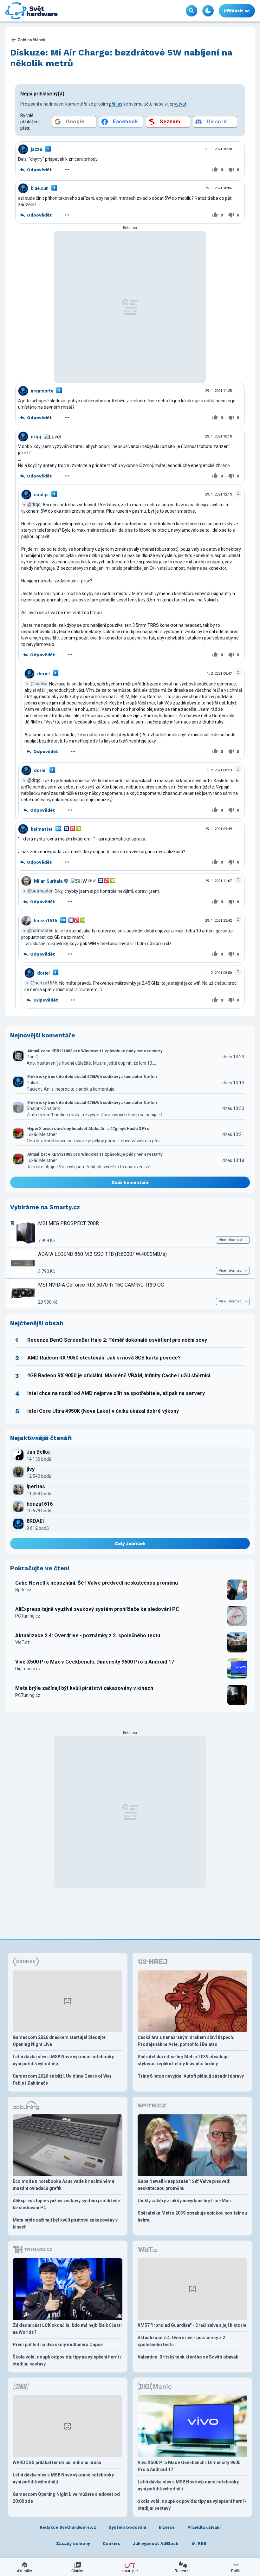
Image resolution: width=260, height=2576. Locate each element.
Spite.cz (23, 1590)
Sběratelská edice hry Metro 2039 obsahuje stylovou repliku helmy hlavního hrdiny (183, 2060)
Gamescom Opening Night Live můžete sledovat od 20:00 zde (66, 2498)
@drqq (34, 504)
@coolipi (39, 684)
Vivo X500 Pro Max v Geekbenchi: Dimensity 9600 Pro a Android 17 (95, 1662)
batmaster (42, 829)
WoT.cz (23, 1642)
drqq (36, 437)
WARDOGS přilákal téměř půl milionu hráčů (57, 2462)
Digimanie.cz (28, 1669)
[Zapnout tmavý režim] (208, 11)
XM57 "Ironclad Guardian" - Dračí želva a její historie (192, 2325)
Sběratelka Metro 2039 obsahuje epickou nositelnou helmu (192, 2216)
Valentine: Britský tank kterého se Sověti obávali (188, 2357)
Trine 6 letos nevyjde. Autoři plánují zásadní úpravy (191, 2076)
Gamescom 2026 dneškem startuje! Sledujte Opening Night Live (59, 2041)
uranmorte (42, 391)
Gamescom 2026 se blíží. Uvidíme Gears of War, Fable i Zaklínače (63, 2080)
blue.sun (40, 188)
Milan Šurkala (48, 881)
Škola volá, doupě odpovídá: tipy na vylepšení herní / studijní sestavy (67, 2360)
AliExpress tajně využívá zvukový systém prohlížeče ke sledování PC (97, 1609)
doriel (43, 674)
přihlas (116, 104)
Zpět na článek (31, 40)
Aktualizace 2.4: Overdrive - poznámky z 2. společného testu (88, 1635)
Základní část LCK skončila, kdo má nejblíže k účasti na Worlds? (67, 2329)
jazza (36, 149)
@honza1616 (44, 983)
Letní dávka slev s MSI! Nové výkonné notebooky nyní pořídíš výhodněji (63, 2060)
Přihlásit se (237, 11)
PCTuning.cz (28, 1616)
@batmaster (40, 891)
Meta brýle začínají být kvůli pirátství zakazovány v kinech (84, 1688)
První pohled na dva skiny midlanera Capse (58, 2345)
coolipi (41, 495)
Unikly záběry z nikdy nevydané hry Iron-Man (184, 2201)
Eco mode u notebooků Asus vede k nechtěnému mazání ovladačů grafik (63, 2185)
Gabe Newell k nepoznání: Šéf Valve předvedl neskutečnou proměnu (97, 1583)
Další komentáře (130, 1182)
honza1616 (45, 921)
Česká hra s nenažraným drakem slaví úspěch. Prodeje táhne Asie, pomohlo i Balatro (186, 2041)
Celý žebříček (130, 1543)
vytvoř (180, 104)
